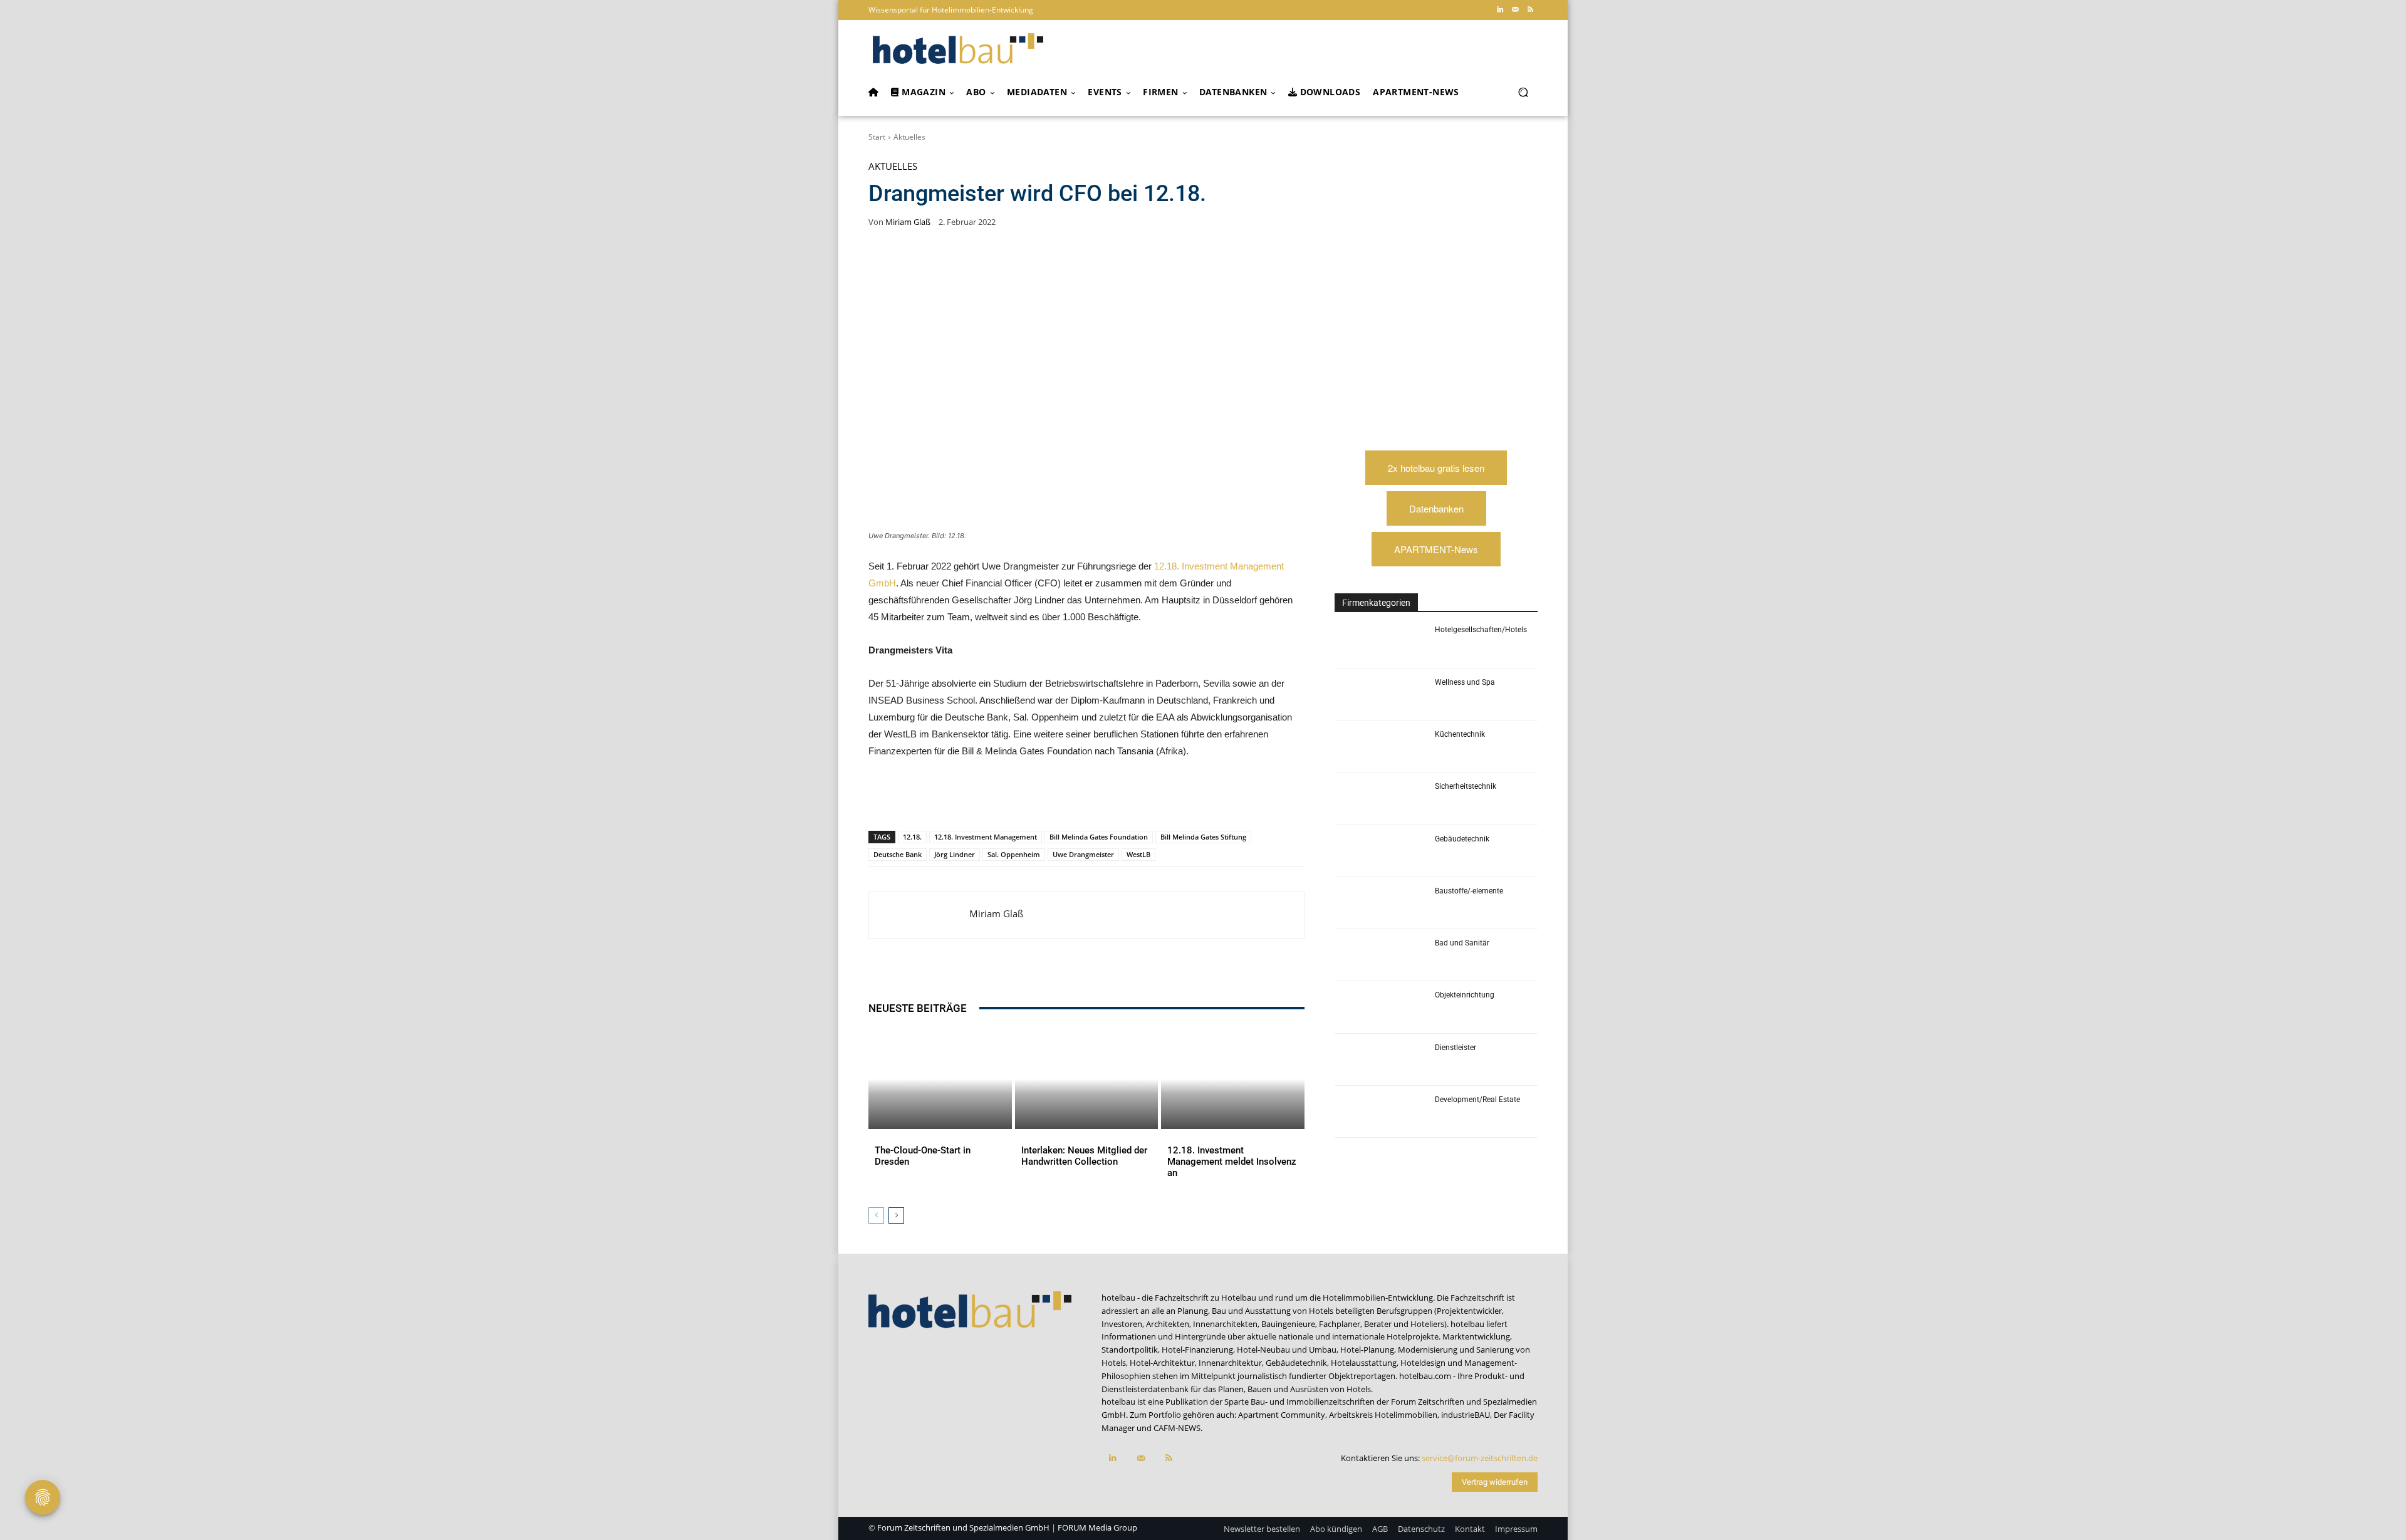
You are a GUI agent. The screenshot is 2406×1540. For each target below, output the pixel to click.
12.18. (912, 837)
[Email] (1073, 798)
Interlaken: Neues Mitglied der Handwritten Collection (1084, 1156)
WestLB (1138, 854)
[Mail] (1515, 10)
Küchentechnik (1460, 734)
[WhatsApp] (986, 798)
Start (877, 137)
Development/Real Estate (1477, 1100)
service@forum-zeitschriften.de (1480, 1458)
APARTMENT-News (1436, 549)
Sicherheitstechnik (1466, 786)
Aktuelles (909, 137)
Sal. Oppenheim (1014, 854)
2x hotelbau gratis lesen (1436, 468)
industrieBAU (1466, 1415)
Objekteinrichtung (1465, 995)
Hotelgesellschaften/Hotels (1481, 630)
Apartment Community (1282, 1415)
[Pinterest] (957, 798)
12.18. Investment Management (986, 837)
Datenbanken (1436, 508)
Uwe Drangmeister (1083, 854)
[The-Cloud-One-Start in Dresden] (940, 1079)
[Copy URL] (1044, 798)
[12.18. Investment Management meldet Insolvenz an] (1233, 1079)
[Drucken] (1101, 798)
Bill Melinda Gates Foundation (1099, 837)
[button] (1523, 92)
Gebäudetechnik (1462, 839)
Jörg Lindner (955, 854)
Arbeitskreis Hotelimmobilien (1383, 1415)
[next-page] (896, 1215)
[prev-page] (876, 1215)
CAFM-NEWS (1177, 1428)
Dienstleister (1456, 1048)
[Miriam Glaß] (919, 915)
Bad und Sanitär (1462, 943)
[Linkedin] (1500, 10)
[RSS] (1530, 10)
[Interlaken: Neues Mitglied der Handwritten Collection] (1087, 1079)
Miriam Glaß (908, 222)
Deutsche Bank (898, 854)
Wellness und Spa (1465, 682)
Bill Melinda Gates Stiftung (1203, 837)
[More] (1131, 798)
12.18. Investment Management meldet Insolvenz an (1232, 1162)
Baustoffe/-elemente (1469, 891)
